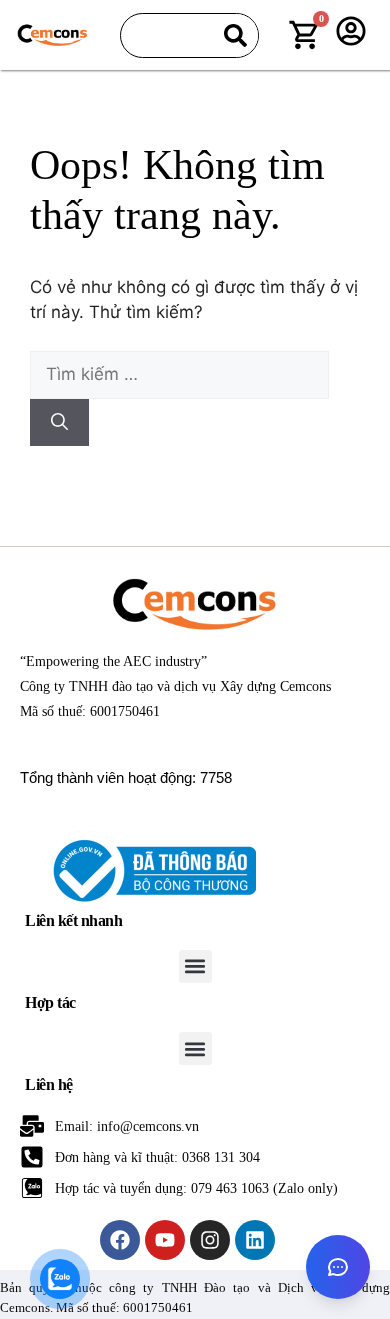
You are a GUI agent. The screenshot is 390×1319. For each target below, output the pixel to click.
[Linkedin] (255, 1240)
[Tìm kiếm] (235, 35)
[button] (195, 966)
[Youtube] (165, 1240)
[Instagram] (210, 1240)
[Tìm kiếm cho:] (179, 374)
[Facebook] (120, 1240)
